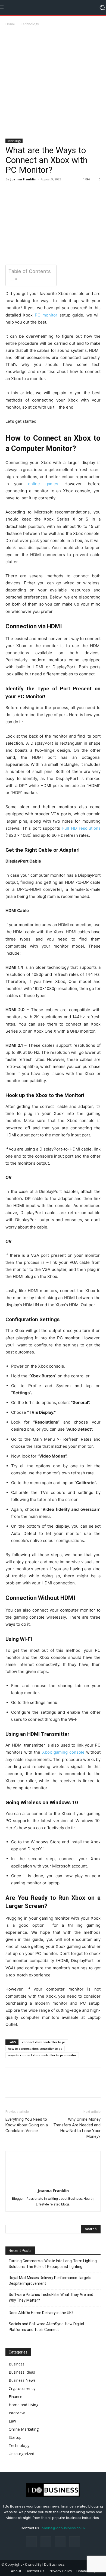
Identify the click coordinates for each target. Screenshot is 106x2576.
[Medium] (60, 2542)
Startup (15, 2437)
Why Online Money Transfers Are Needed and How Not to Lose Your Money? (77, 2128)
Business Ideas (22, 2372)
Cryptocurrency (22, 2388)
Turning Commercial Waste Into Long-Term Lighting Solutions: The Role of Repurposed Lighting (53, 2264)
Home (10, 24)
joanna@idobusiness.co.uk (63, 2528)
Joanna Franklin (23, 179)
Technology (30, 24)
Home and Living (24, 2405)
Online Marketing (24, 2429)
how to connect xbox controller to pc (35, 2049)
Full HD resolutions (81, 828)
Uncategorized (21, 2454)
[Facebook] (11, 192)
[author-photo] (53, 2183)
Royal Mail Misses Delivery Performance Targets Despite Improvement (50, 2281)
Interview (17, 2413)
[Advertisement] (53, 83)
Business (17, 2364)
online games (43, 484)
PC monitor (46, 315)
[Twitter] (23, 192)
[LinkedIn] (46, 2542)
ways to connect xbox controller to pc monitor (42, 2055)
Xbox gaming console (63, 1752)
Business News (22, 2380)
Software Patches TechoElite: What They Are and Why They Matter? (51, 2297)
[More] (36, 192)
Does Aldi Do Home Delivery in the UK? (41, 2313)
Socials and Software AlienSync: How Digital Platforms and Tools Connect (46, 2327)
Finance (15, 2397)
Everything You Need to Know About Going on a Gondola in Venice (27, 2125)
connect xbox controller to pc (44, 2042)
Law (12, 2421)
